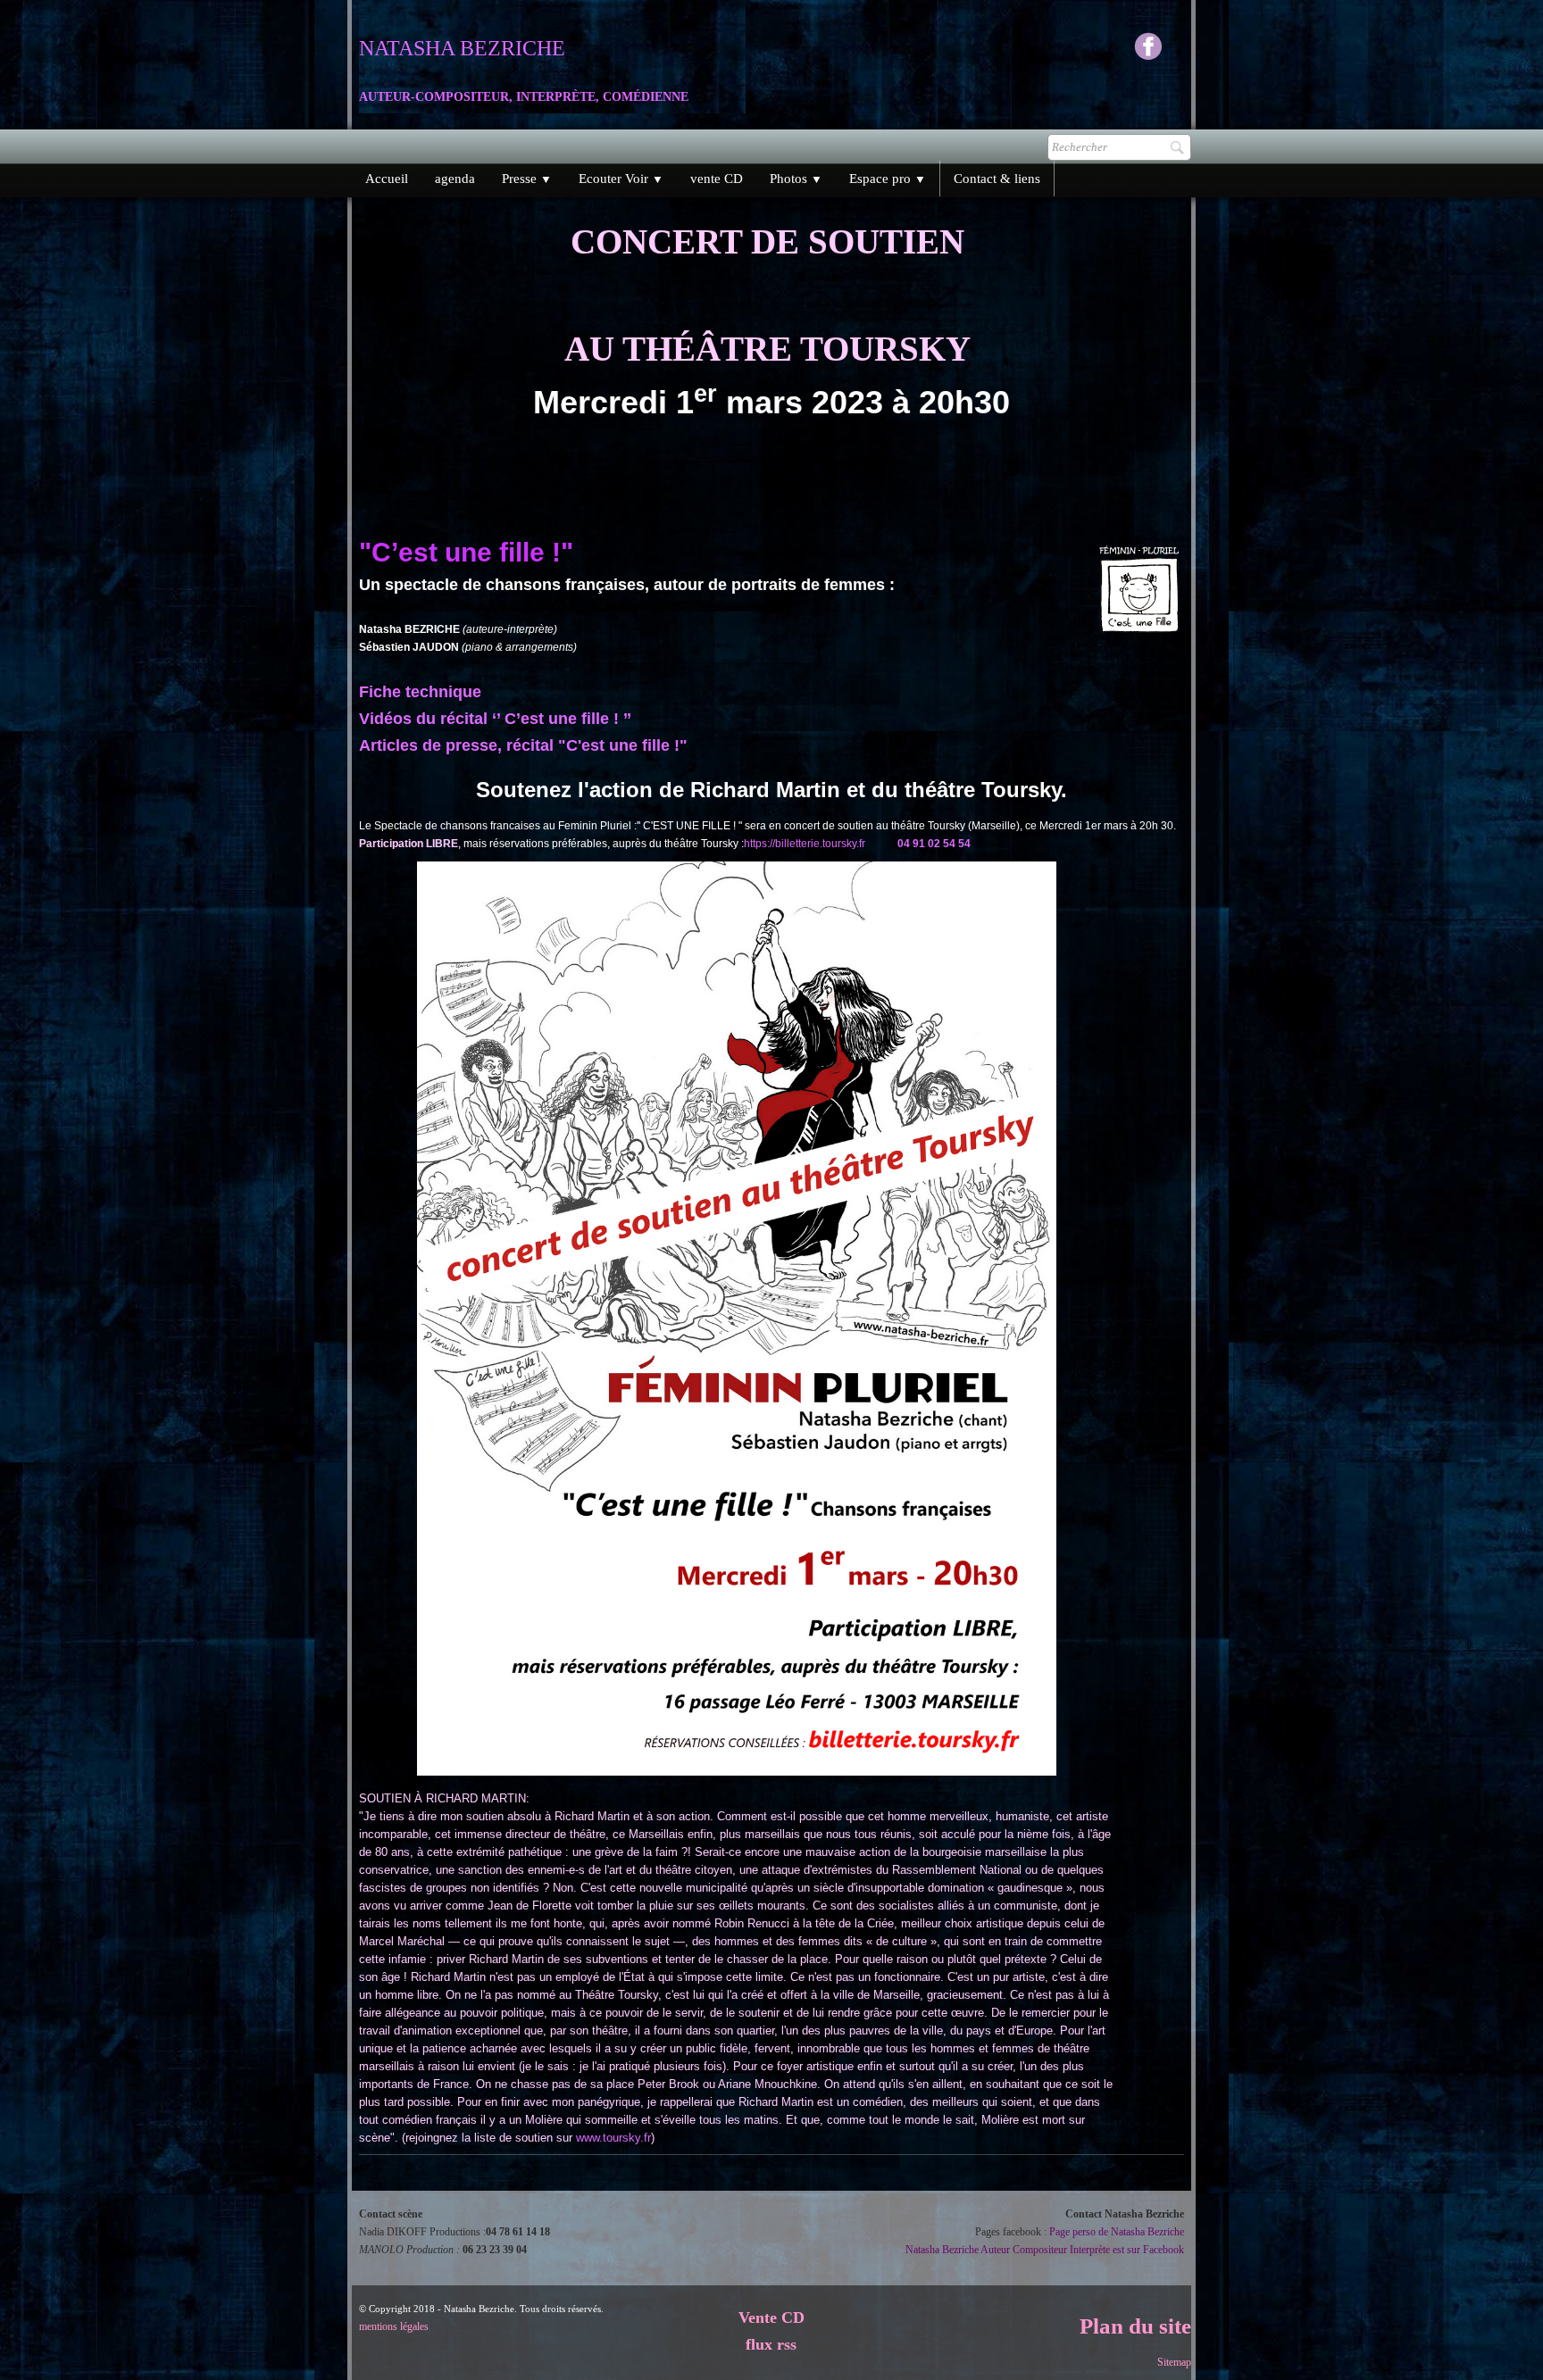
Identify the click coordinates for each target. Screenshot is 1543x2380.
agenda (455, 179)
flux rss (771, 2344)
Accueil (387, 179)
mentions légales (394, 2326)
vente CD (717, 179)
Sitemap (1174, 2362)
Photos (796, 179)
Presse (527, 179)
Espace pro (888, 179)
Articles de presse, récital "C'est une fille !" (523, 745)
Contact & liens (997, 179)
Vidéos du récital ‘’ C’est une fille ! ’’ (495, 719)
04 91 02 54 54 (934, 844)
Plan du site (1135, 2326)
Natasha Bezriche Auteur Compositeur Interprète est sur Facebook (1045, 2250)
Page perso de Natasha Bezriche (1117, 2232)
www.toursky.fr (613, 2138)
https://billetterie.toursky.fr (805, 844)
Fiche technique (420, 692)
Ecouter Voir (621, 179)
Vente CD (771, 2318)
